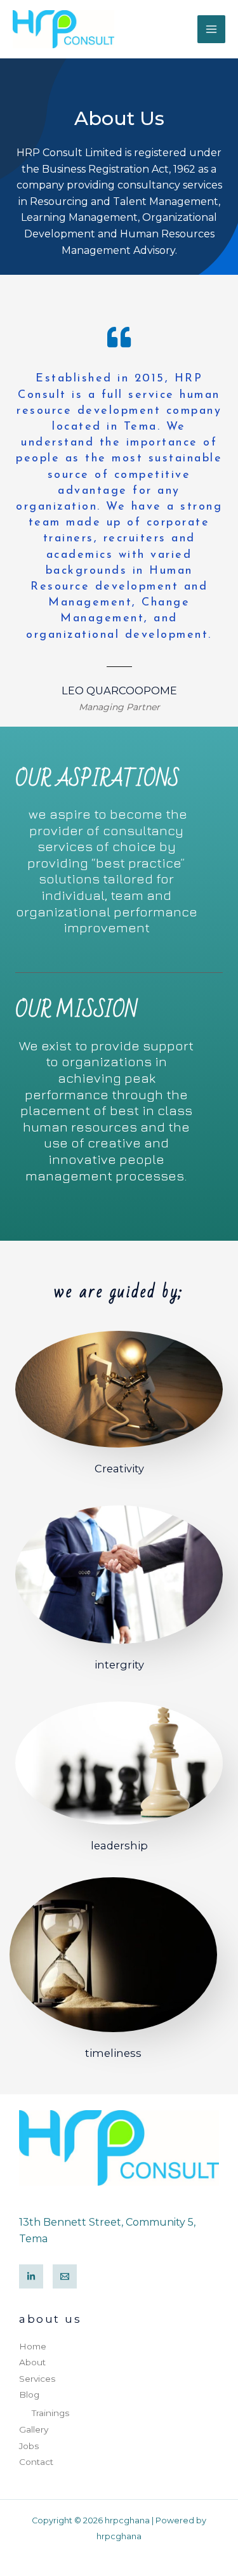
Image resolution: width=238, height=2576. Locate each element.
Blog (29, 2394)
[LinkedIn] (31, 2276)
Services (37, 2379)
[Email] (65, 2276)
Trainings (50, 2413)
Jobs (29, 2446)
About (32, 2362)
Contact (36, 2462)
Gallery (34, 2429)
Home (33, 2346)
